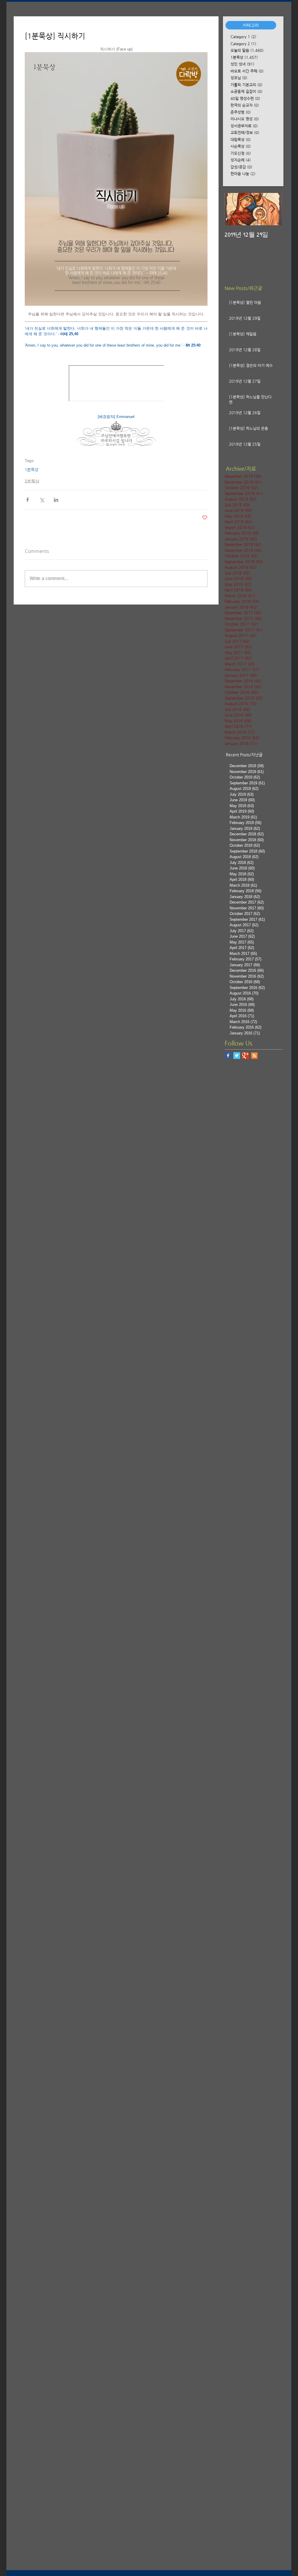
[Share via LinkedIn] (56, 500)
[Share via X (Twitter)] (42, 500)
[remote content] (116, 384)
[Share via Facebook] (28, 500)
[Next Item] (273, 209)
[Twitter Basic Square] (237, 1056)
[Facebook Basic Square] (228, 1056)
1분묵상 (32, 470)
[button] (251, 25)
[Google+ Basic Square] (245, 1056)
